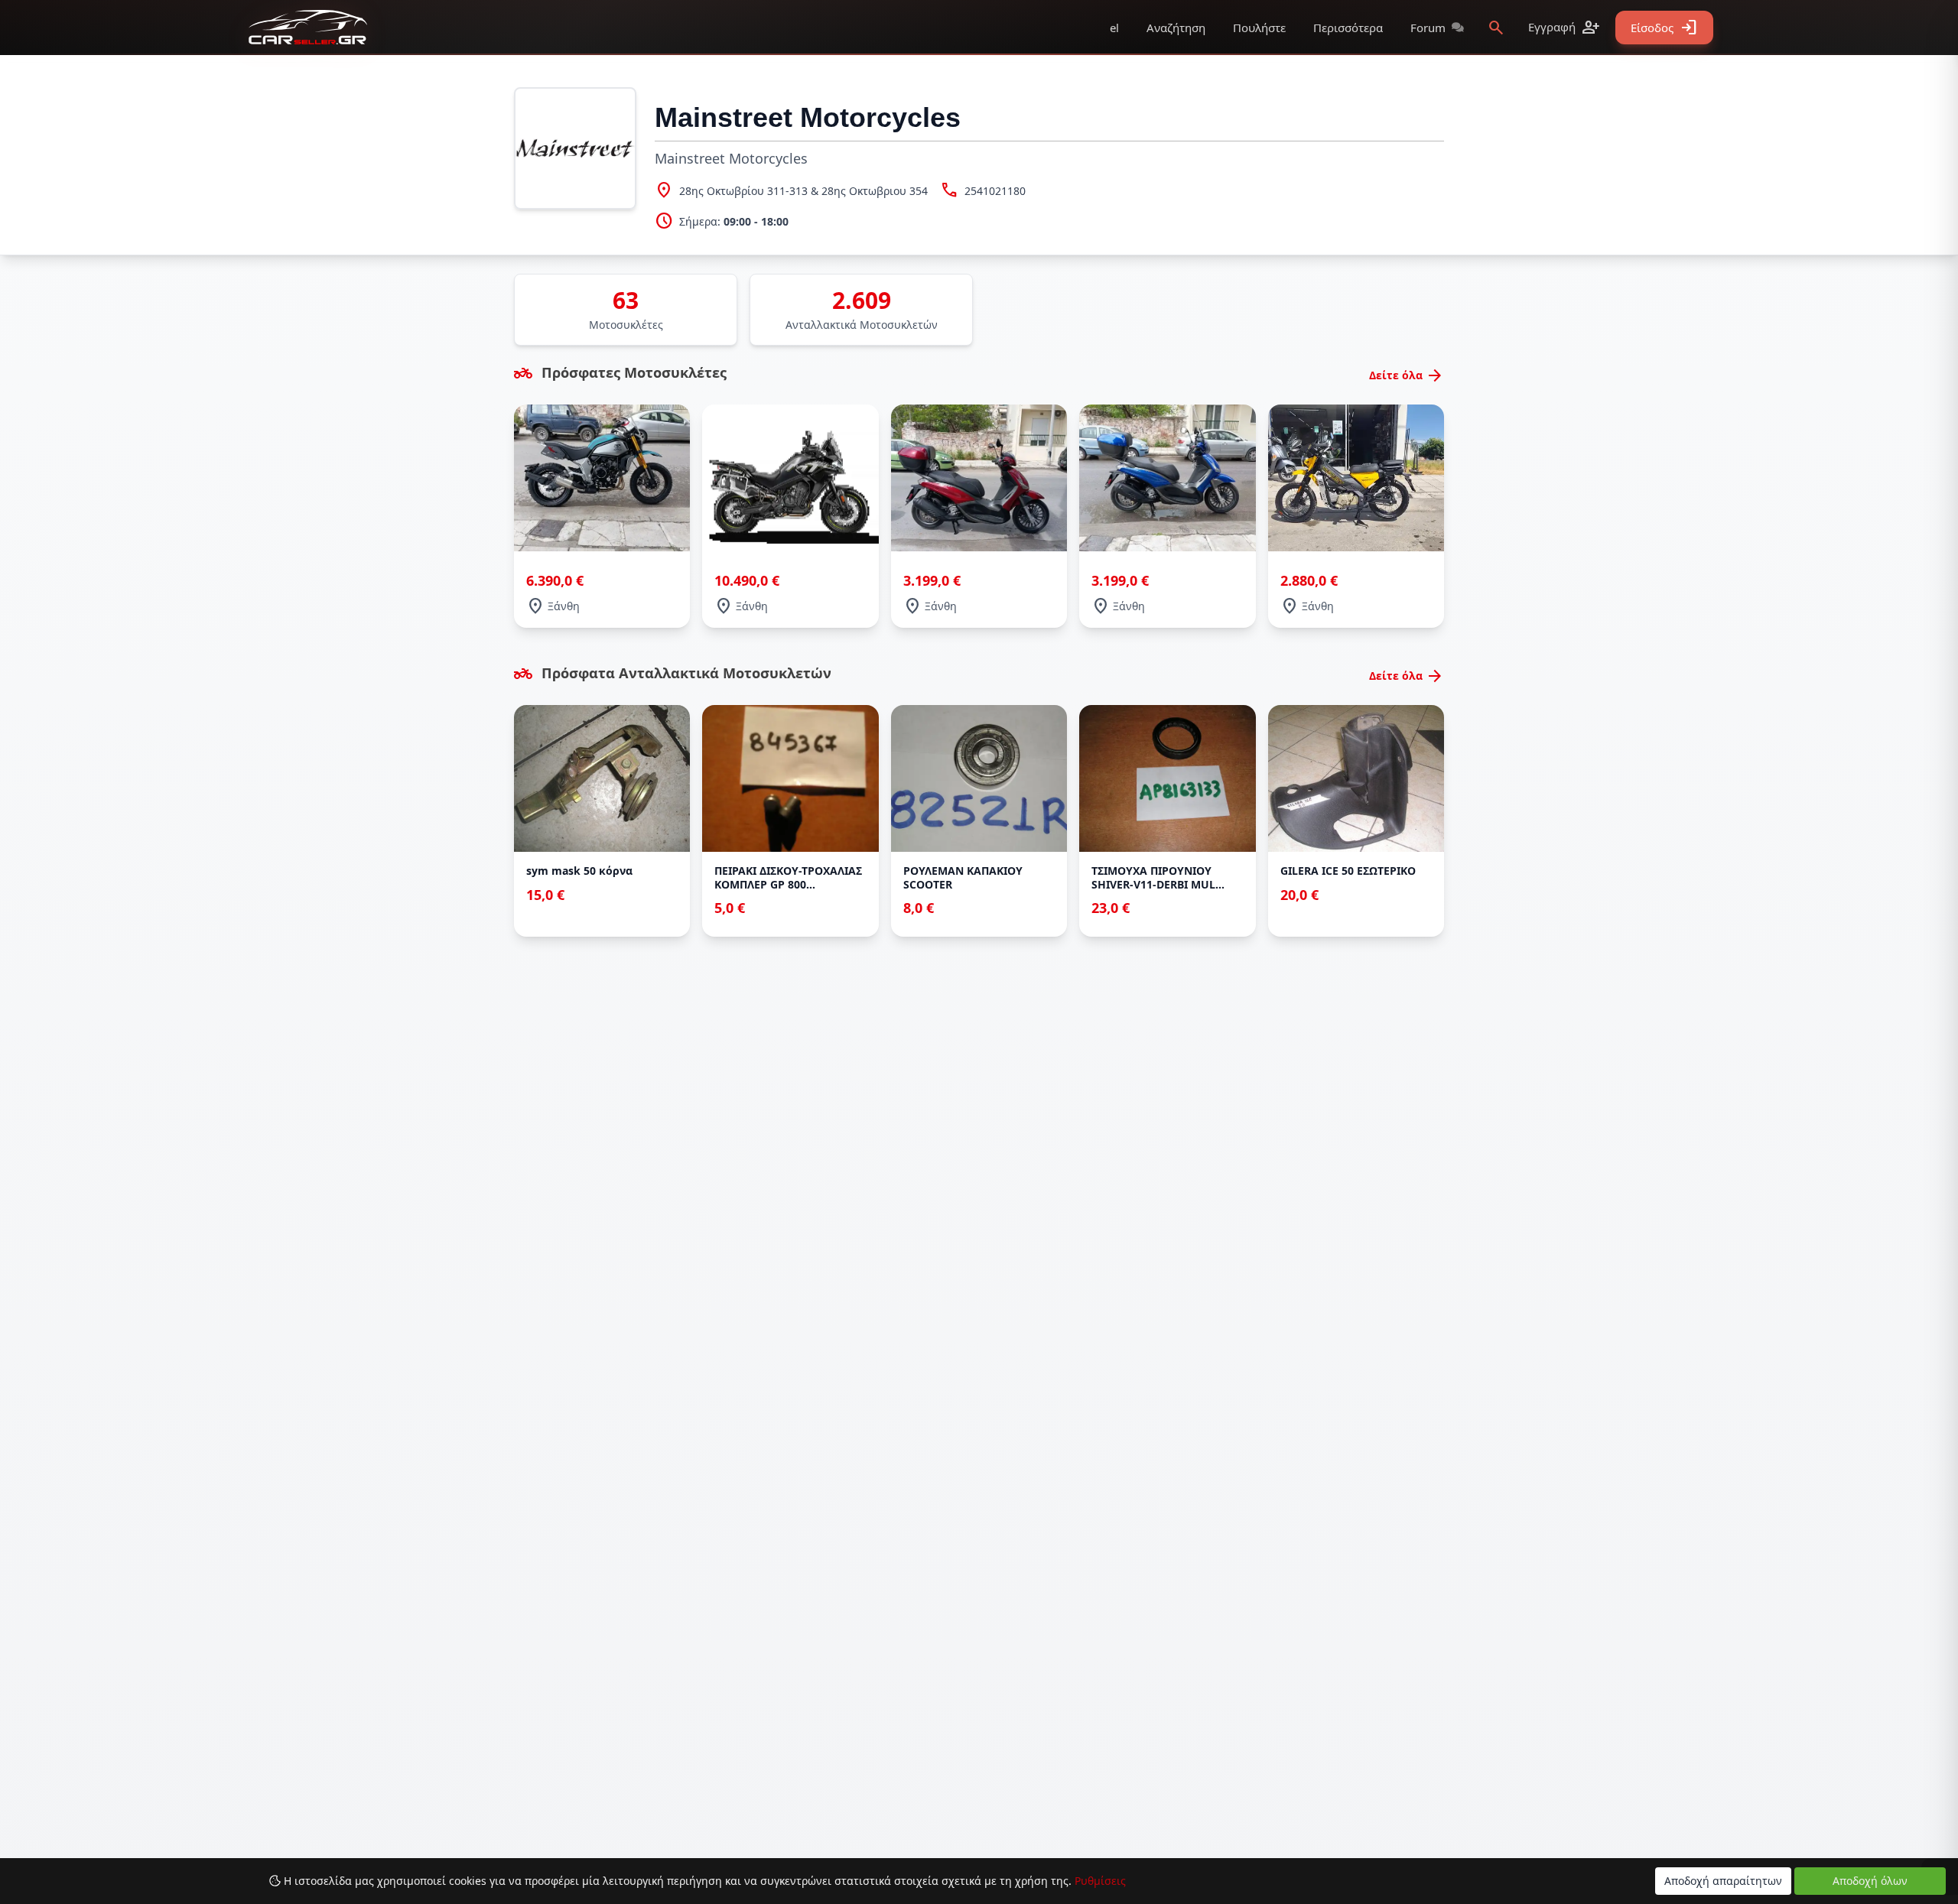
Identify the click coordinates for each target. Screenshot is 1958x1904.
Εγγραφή (1564, 28)
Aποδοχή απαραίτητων (1723, 1881)
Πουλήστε (1259, 28)
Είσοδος (1664, 28)
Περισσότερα (1348, 28)
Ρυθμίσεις (1100, 1881)
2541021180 (995, 191)
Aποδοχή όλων (1870, 1881)
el (1114, 28)
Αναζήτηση (1176, 28)
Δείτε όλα (1407, 375)
